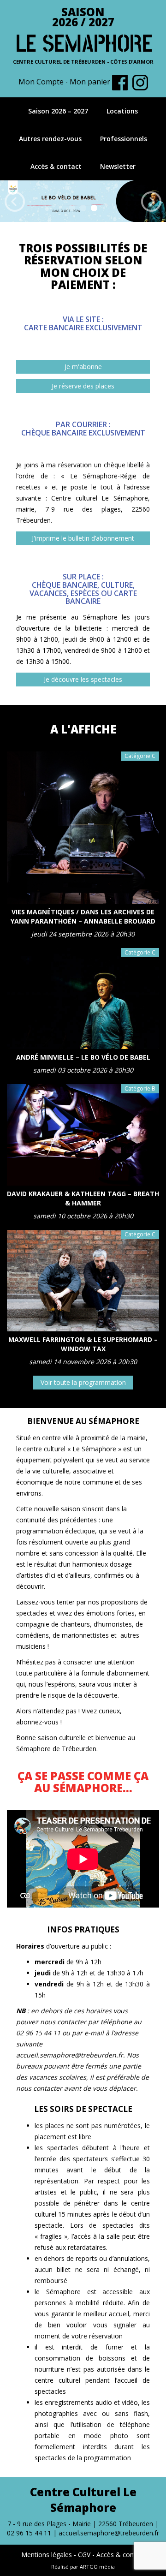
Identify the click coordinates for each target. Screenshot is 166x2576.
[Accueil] (83, 42)
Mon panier (90, 82)
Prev (15, 202)
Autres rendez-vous (50, 139)
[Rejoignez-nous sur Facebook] (120, 82)
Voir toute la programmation (83, 1382)
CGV (84, 2555)
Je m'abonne (83, 367)
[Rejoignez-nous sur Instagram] (140, 82)
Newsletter (118, 166)
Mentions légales (47, 2555)
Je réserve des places (83, 386)
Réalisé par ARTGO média (83, 2567)
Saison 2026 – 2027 (58, 111)
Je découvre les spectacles (83, 679)
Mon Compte (41, 82)
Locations (122, 111)
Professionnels (124, 139)
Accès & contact (56, 166)
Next (151, 202)
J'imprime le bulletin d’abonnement (83, 538)
